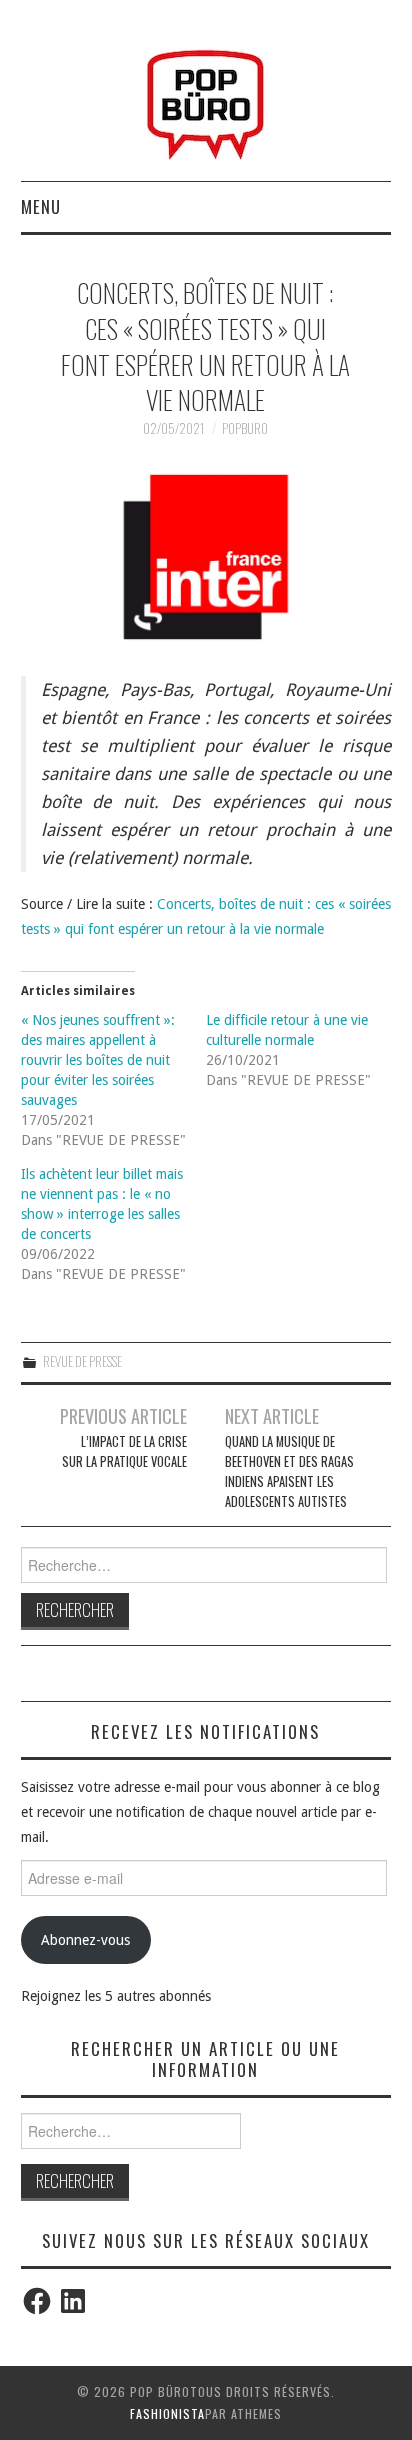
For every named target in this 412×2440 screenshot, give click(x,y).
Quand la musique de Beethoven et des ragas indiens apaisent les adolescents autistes (289, 1471)
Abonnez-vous (85, 1940)
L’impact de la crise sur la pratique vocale (124, 1451)
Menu (41, 206)
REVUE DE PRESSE (82, 1361)
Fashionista (167, 2413)
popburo (245, 428)
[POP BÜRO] (205, 99)
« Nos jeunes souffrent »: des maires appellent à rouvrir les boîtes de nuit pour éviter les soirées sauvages (98, 1060)
